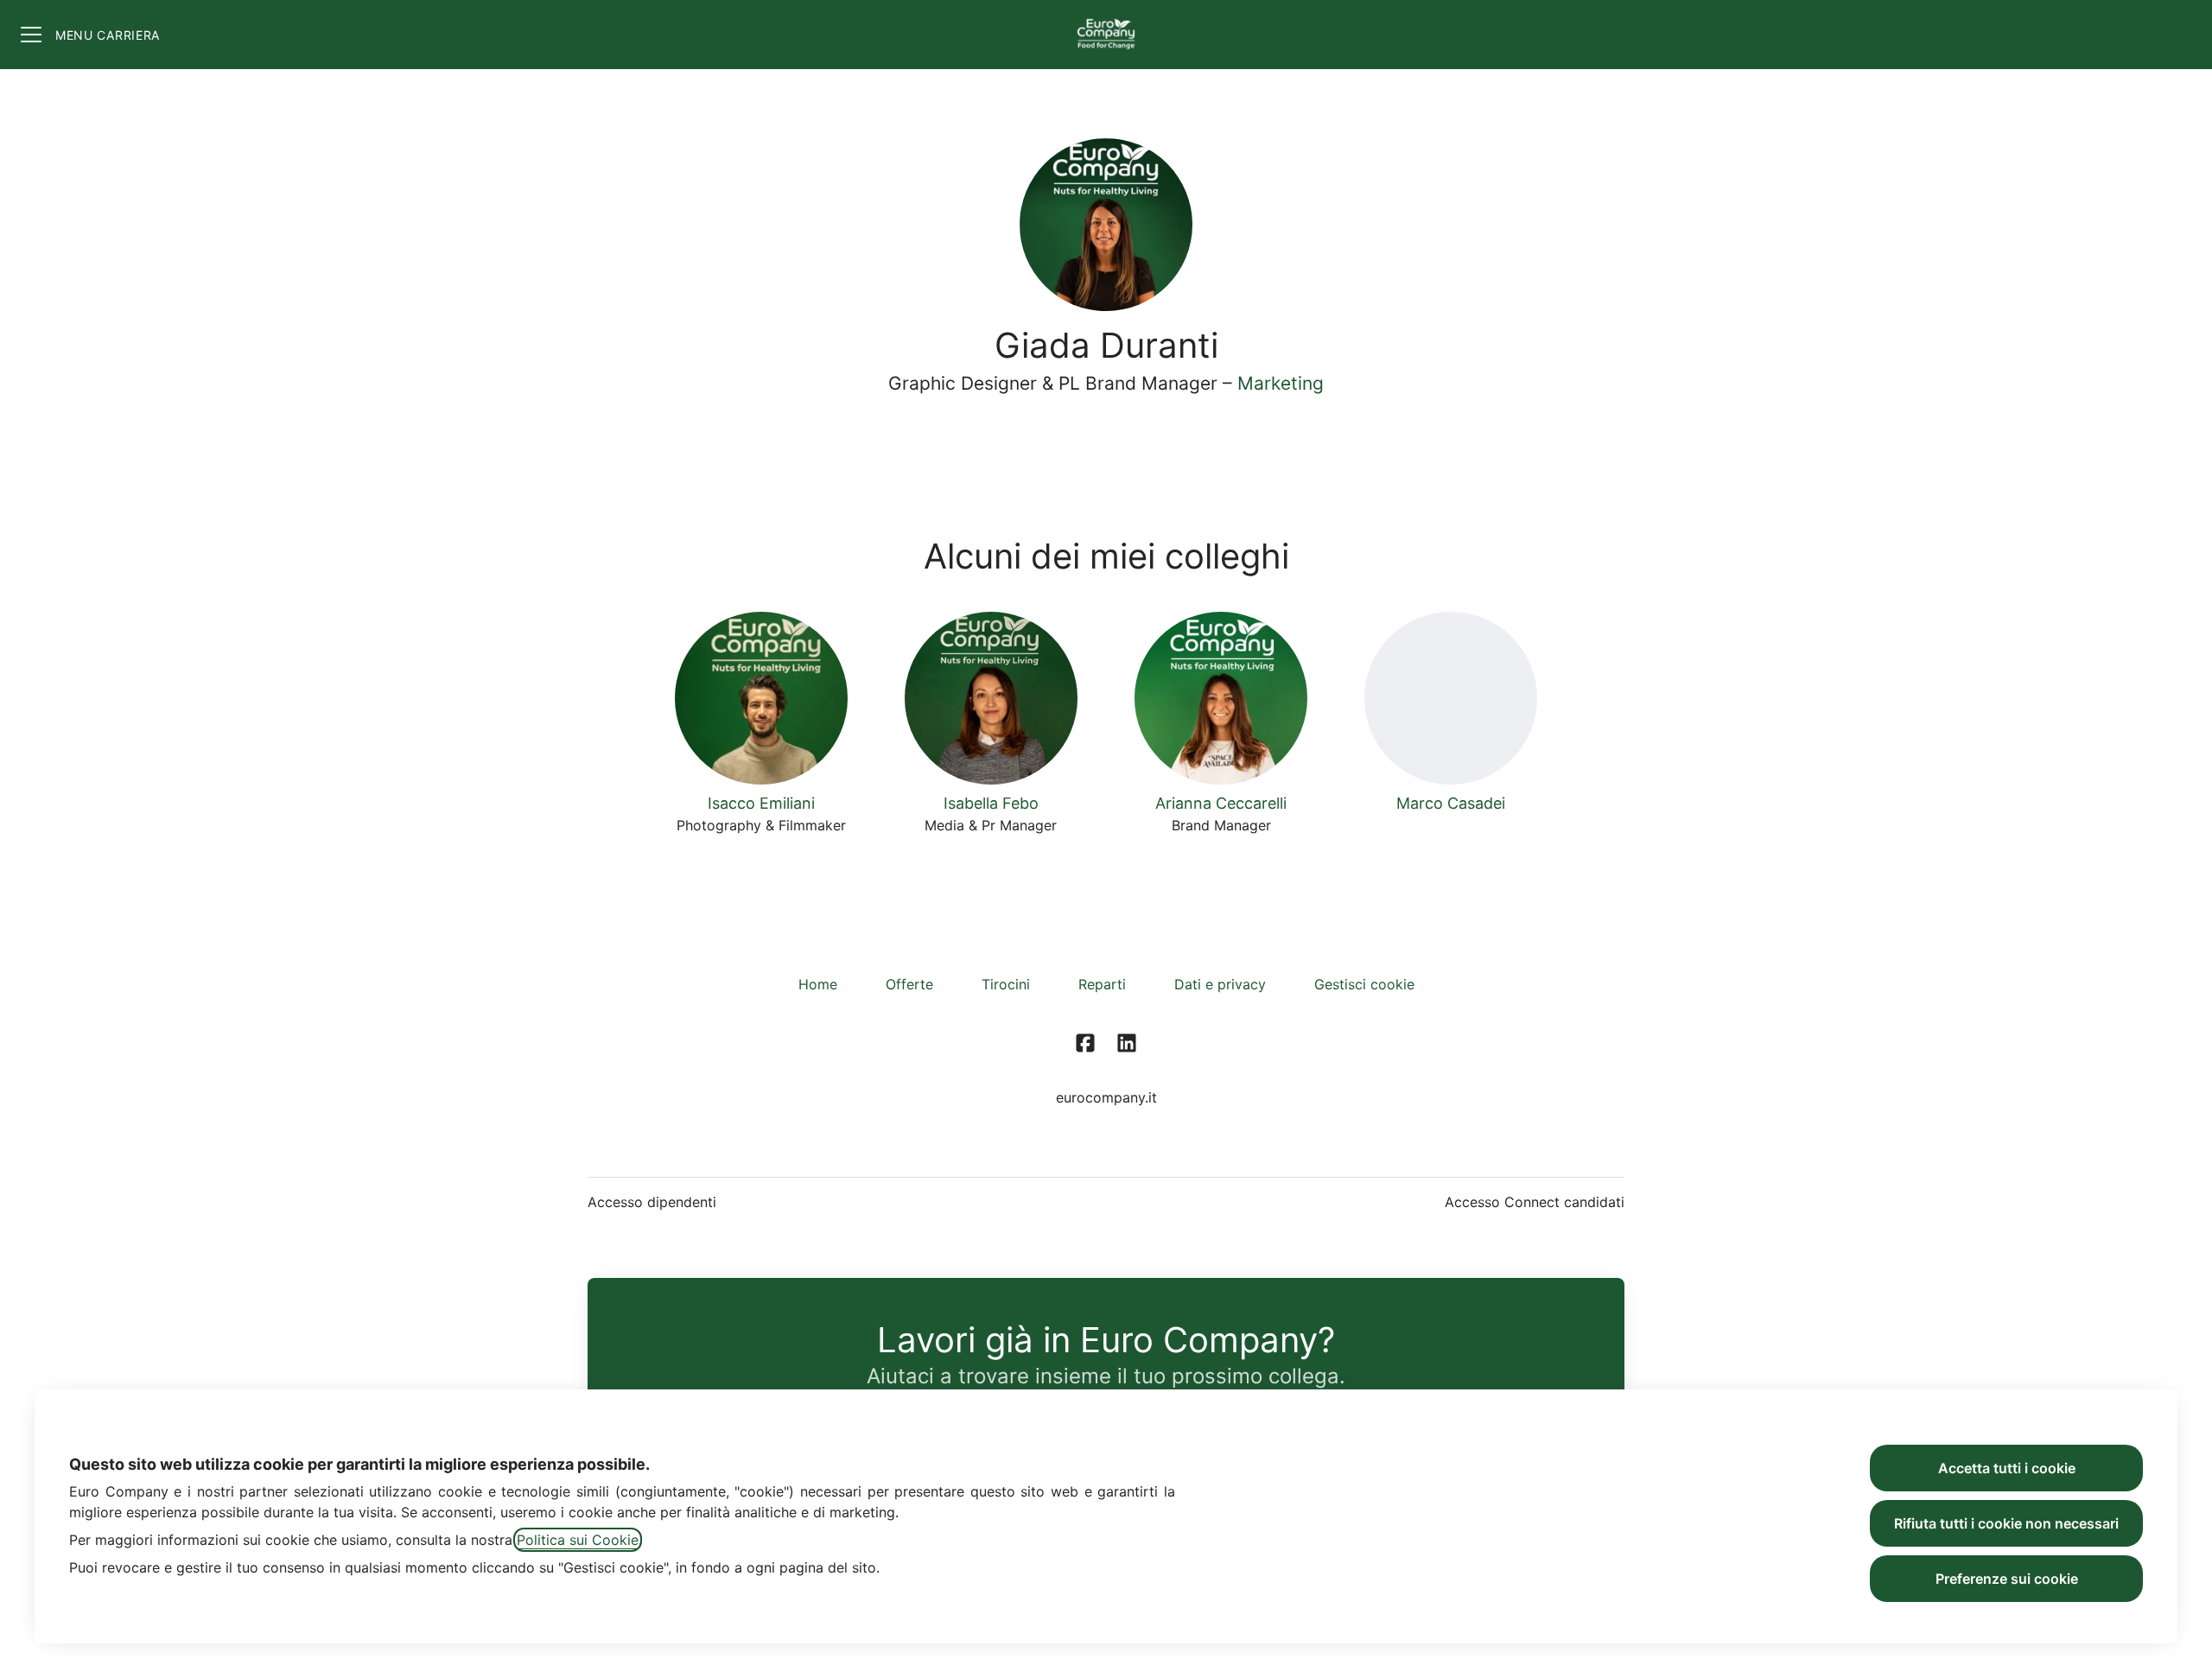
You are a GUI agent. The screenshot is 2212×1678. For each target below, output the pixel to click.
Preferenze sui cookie (2007, 1579)
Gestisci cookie (1364, 984)
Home (818, 984)
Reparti (1102, 984)
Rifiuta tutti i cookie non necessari (2006, 1523)
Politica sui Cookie (578, 1540)
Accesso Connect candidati (1535, 1202)
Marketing (1281, 383)
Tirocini (1006, 984)
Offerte (909, 984)
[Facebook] (1085, 1044)
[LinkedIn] (1127, 1044)
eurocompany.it (1106, 1097)
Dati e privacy (1220, 984)
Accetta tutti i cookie (2007, 1468)
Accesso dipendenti (652, 1202)
